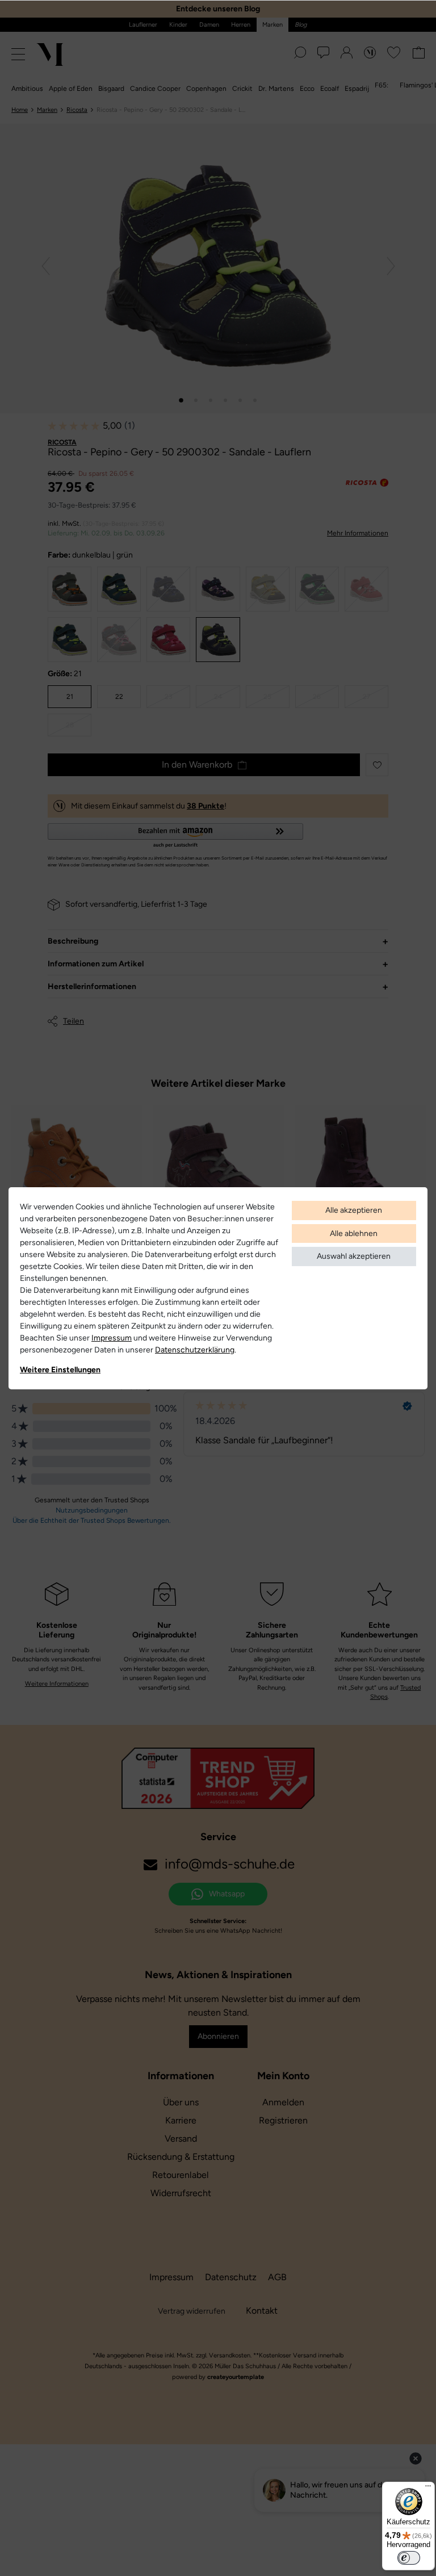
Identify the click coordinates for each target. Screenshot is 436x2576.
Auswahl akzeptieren (354, 1256)
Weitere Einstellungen (60, 1370)
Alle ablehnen (354, 1233)
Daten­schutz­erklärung (195, 1350)
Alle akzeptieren (354, 1210)
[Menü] (428, 2489)
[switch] (409, 2558)
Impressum (112, 1338)
